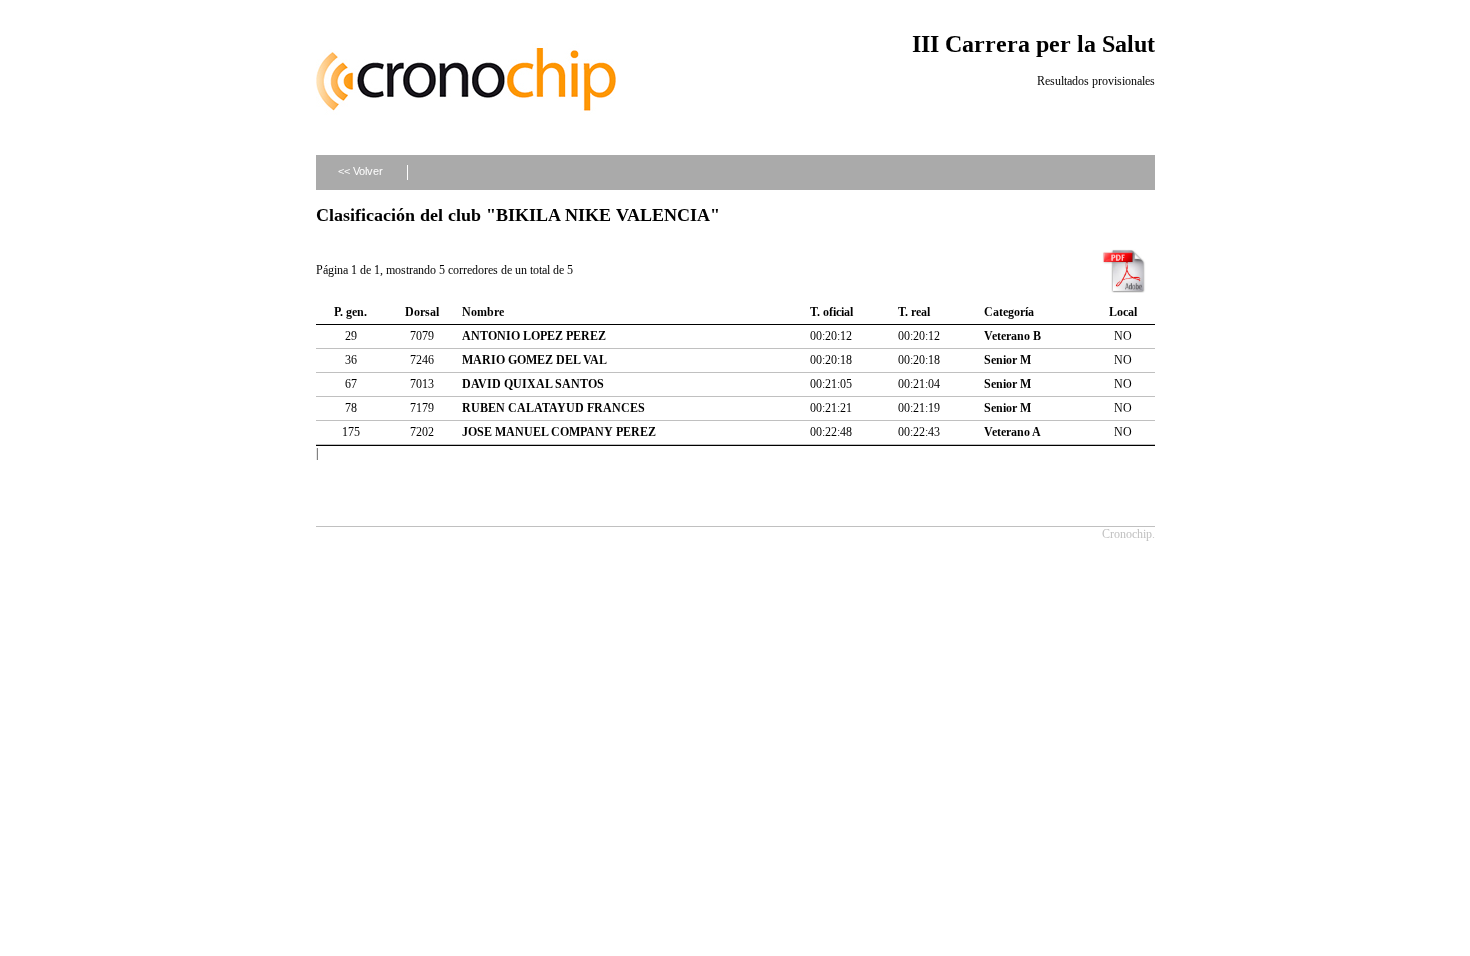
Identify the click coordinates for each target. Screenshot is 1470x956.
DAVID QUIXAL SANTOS (533, 384)
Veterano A (1012, 432)
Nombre (483, 312)
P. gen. (350, 312)
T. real (914, 312)
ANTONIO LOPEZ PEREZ (534, 336)
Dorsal (422, 312)
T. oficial (831, 312)
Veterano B (1012, 336)
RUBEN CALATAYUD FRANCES (553, 408)
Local (1123, 312)
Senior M (1007, 360)
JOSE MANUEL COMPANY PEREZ (559, 432)
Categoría (1009, 312)
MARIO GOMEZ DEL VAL (534, 360)
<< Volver (360, 171)
